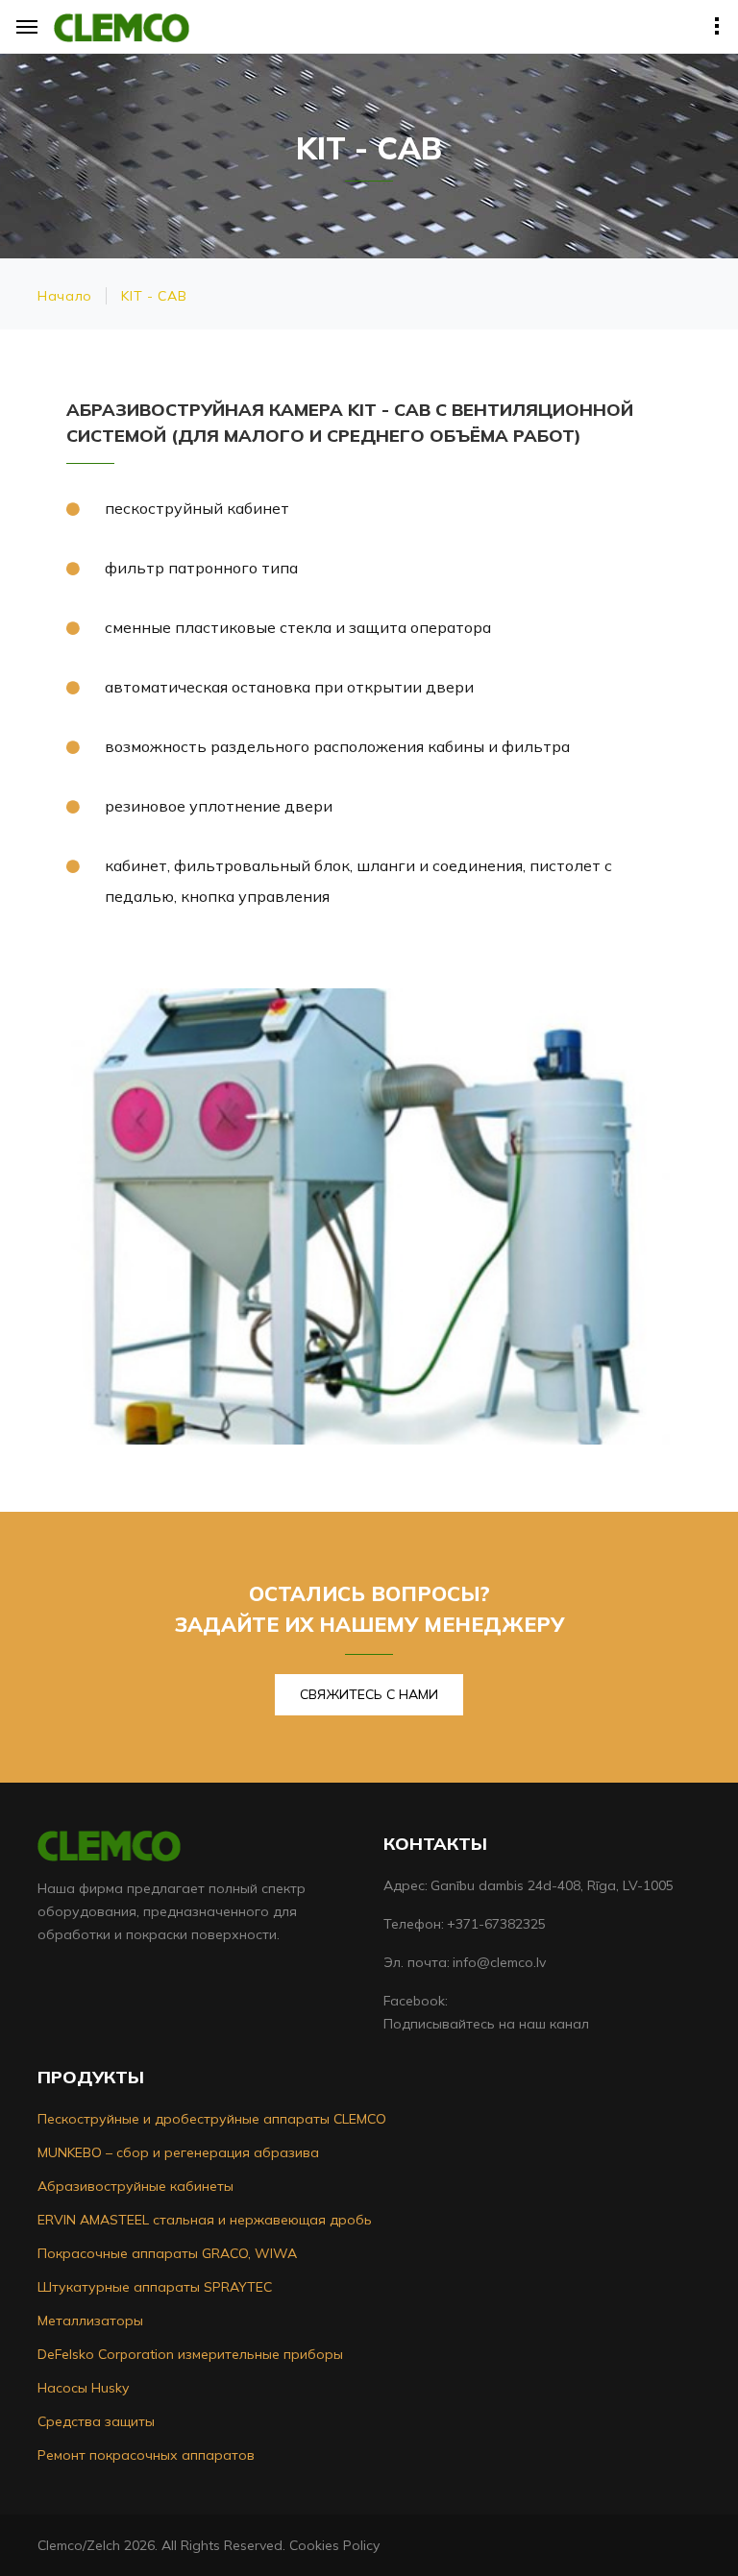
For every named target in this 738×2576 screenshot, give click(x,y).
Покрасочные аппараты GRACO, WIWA (167, 2253)
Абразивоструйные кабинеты (135, 2186)
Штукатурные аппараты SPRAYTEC (155, 2287)
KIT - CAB (154, 296)
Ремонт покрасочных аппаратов (146, 2455)
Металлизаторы (90, 2321)
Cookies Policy (334, 2545)
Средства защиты (96, 2421)
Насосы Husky (83, 2388)
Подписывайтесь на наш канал (486, 2024)
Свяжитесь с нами (369, 1694)
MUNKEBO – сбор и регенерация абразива (178, 2152)
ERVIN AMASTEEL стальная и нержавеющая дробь (205, 2220)
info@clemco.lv (499, 1962)
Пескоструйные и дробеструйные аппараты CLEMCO (212, 2119)
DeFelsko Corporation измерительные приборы (190, 2354)
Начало (65, 296)
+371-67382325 (496, 1924)
